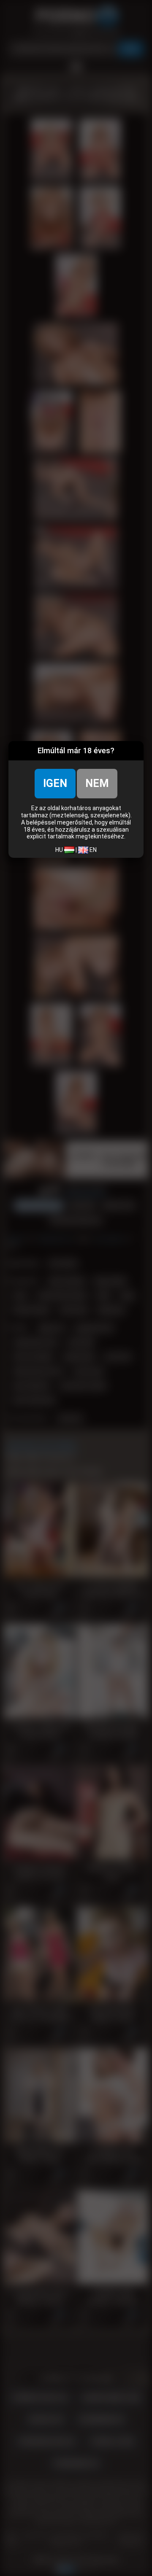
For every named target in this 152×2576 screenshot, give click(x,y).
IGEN (55, 783)
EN (92, 850)
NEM (97, 783)
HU (60, 850)
